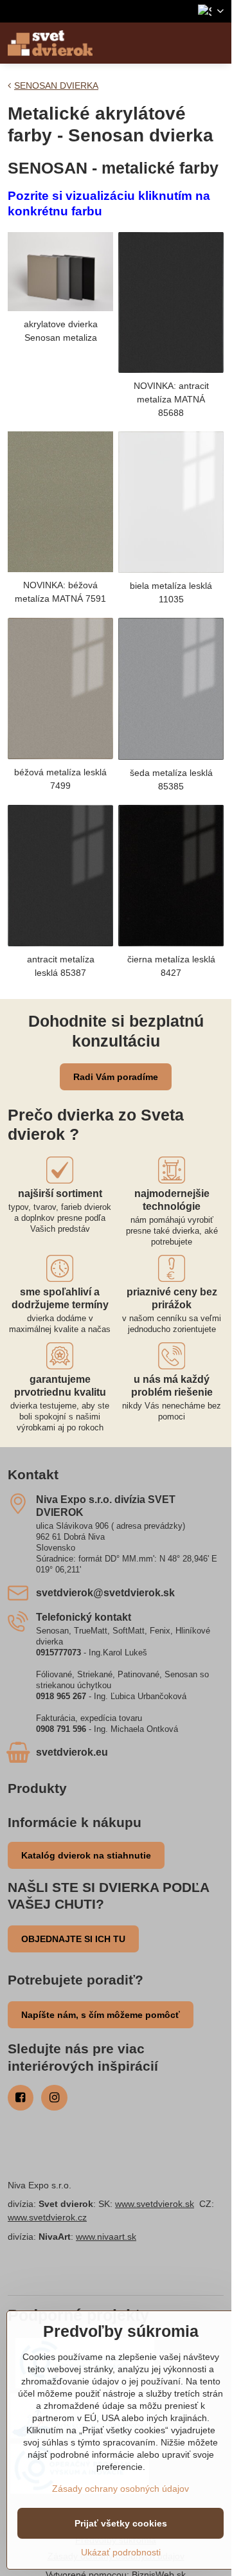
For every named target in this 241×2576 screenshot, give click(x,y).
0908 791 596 (61, 1729)
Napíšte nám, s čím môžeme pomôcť (101, 2015)
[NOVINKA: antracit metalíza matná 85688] (171, 302)
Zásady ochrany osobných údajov (121, 2489)
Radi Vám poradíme (116, 1077)
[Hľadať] (185, 43)
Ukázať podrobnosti (121, 2552)
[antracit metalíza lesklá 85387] (60, 875)
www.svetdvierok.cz (47, 2217)
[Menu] (216, 43)
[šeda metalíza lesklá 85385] (171, 689)
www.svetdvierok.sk (155, 2204)
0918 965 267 (61, 1696)
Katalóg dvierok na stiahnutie (86, 1855)
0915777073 (58, 1653)
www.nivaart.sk (106, 2237)
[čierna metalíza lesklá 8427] (171, 876)
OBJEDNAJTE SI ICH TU (73, 1939)
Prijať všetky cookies (121, 2523)
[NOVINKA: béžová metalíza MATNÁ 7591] (60, 501)
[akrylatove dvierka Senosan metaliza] (60, 272)
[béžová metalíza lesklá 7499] (60, 689)
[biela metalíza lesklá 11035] (171, 502)
